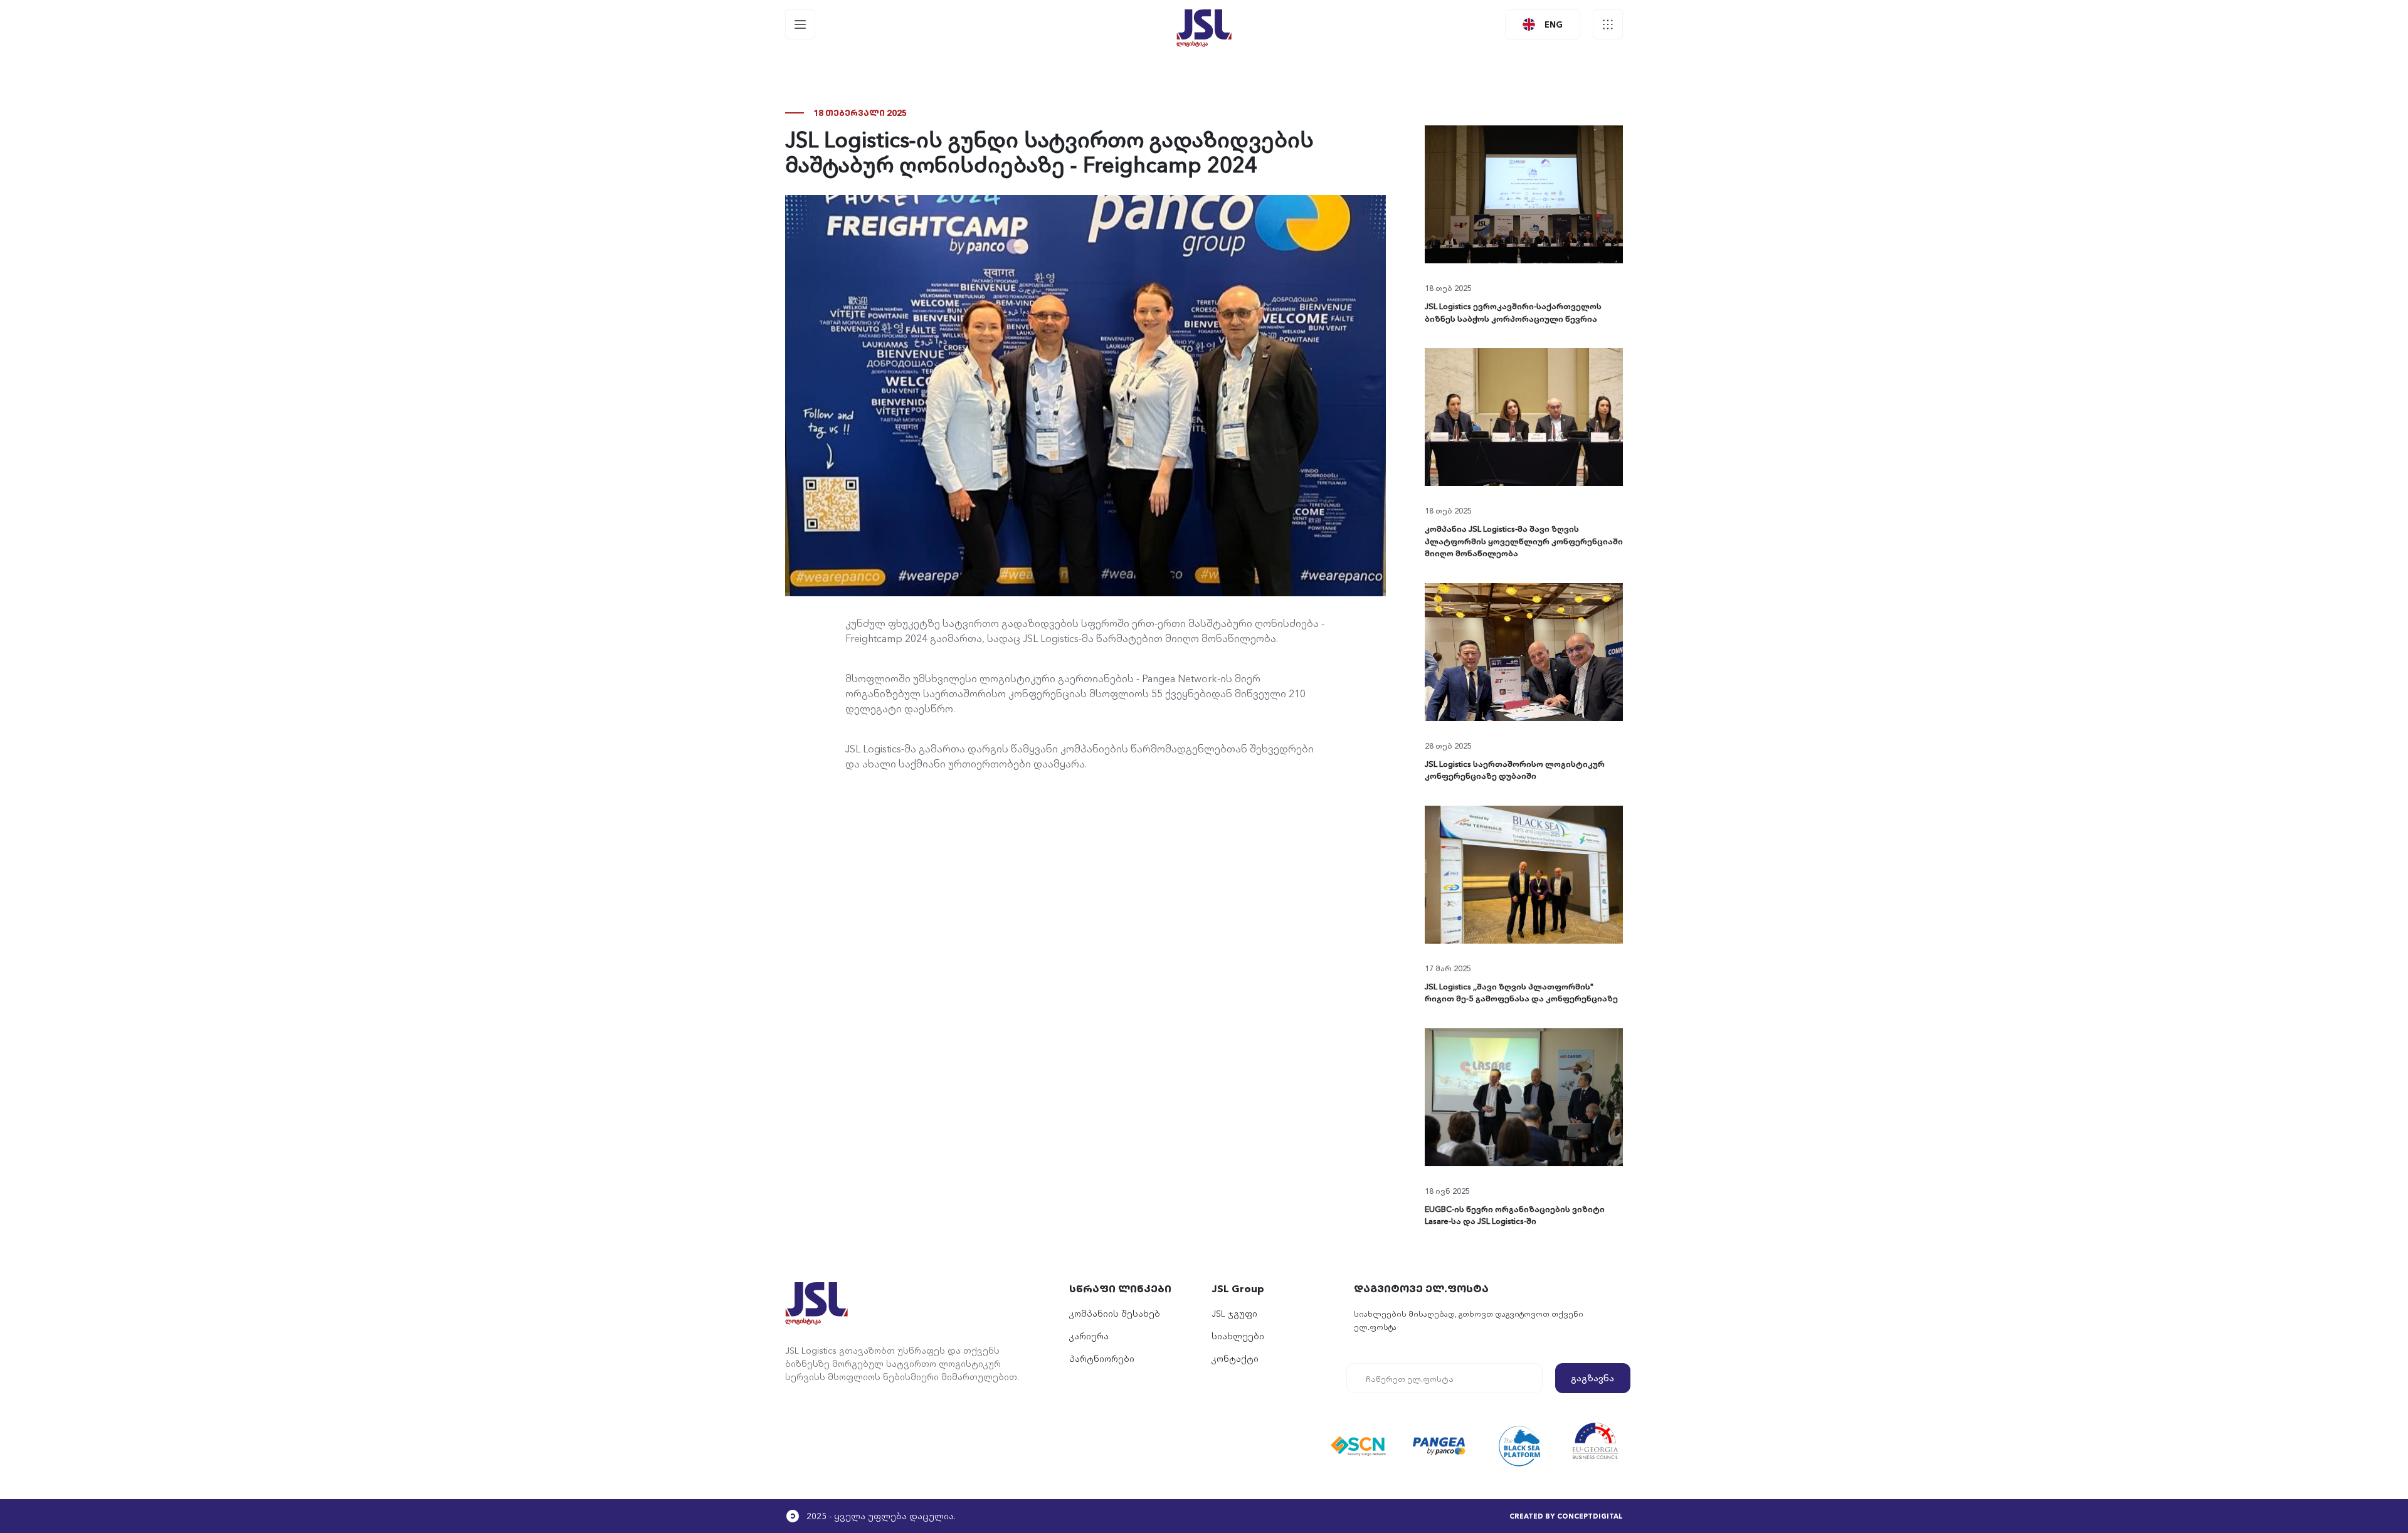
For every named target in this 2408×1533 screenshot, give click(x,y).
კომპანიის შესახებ (1115, 1313)
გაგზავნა (1592, 1378)
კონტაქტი (1235, 1358)
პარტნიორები (1102, 1358)
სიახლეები (1238, 1335)
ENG (1554, 24)
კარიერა (1089, 1335)
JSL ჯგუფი (1234, 1313)
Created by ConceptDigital (1566, 1515)
